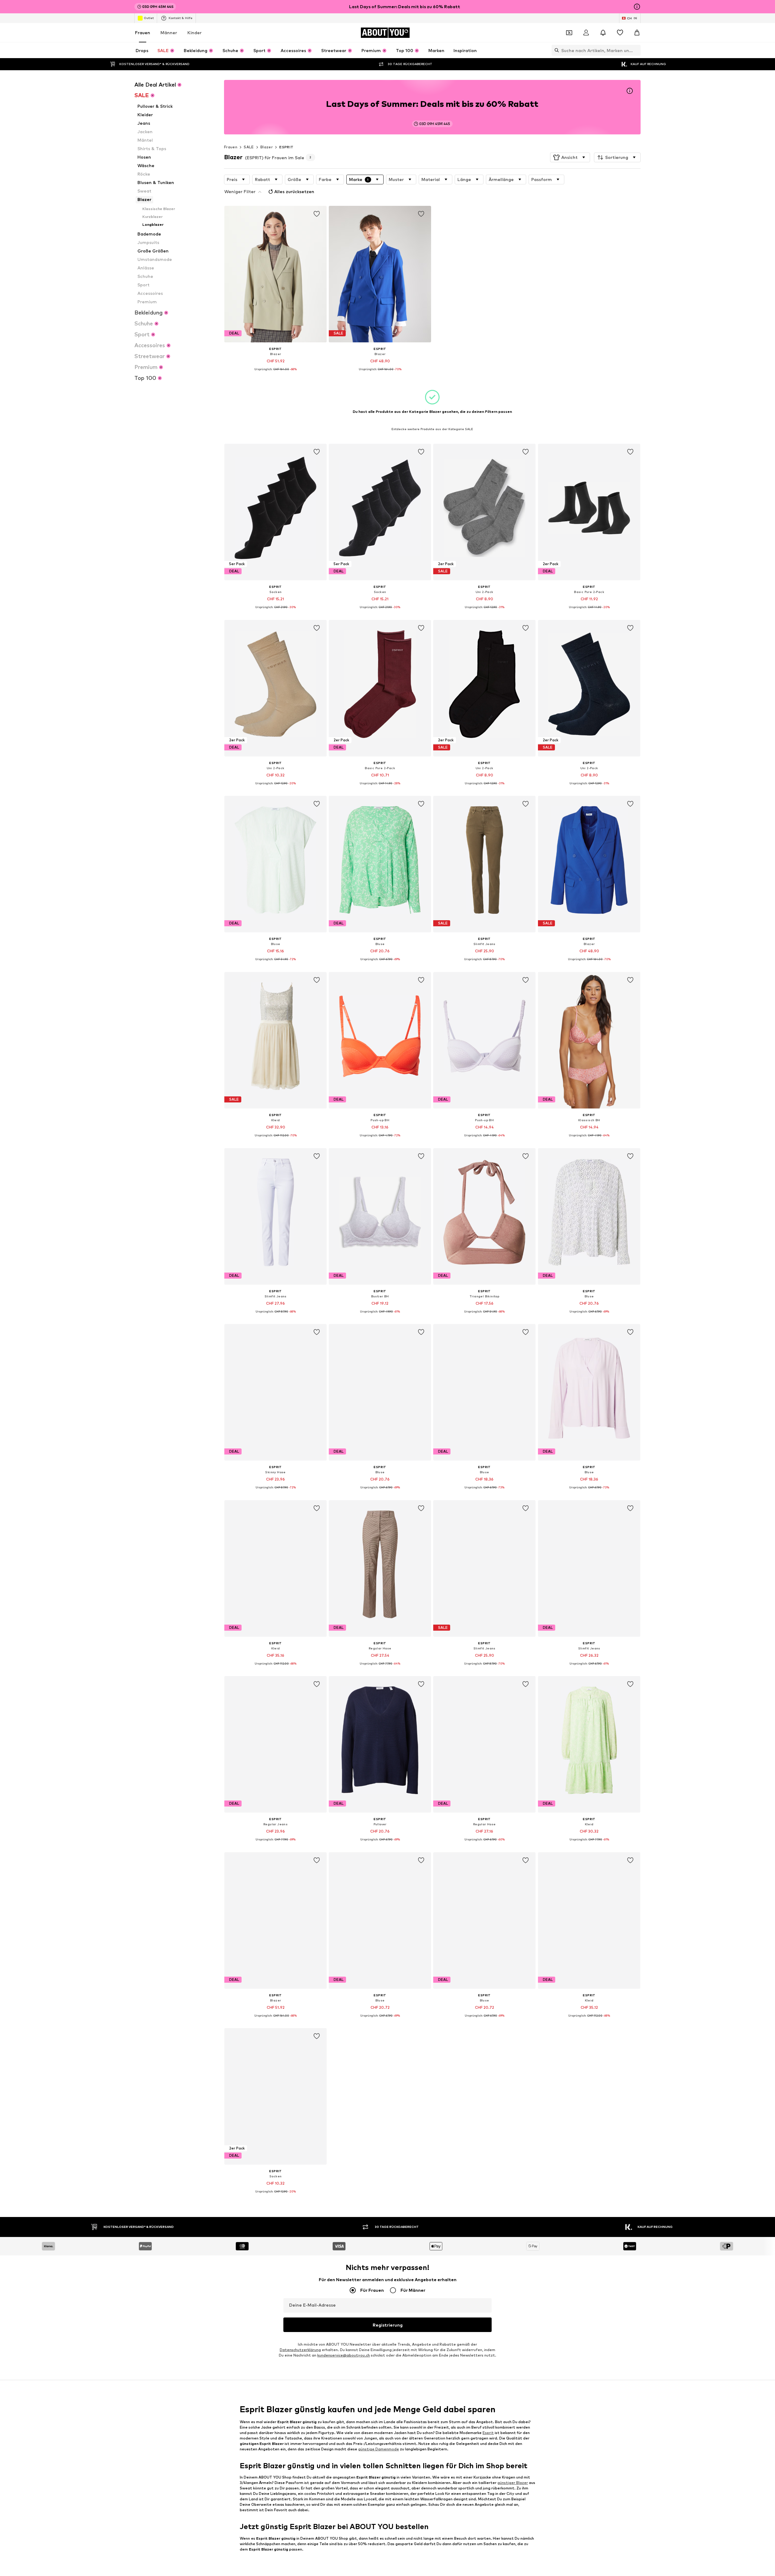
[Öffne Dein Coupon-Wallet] (569, 33)
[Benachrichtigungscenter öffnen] (603, 33)
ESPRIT (286, 147)
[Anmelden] (586, 33)
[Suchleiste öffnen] (555, 50)
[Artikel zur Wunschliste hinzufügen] (317, 214)
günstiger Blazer (513, 2483)
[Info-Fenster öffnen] (637, 7)
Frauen (143, 33)
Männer (169, 33)
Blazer (267, 147)
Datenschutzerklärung (300, 2350)
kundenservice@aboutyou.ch (344, 2355)
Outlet (149, 18)
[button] (570, 157)
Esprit (488, 2432)
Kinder (195, 33)
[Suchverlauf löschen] (636, 50)
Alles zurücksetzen (294, 191)
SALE (249, 147)
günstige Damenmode (379, 2449)
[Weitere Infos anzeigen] (275, 374)
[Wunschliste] (620, 33)
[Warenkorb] (637, 33)
